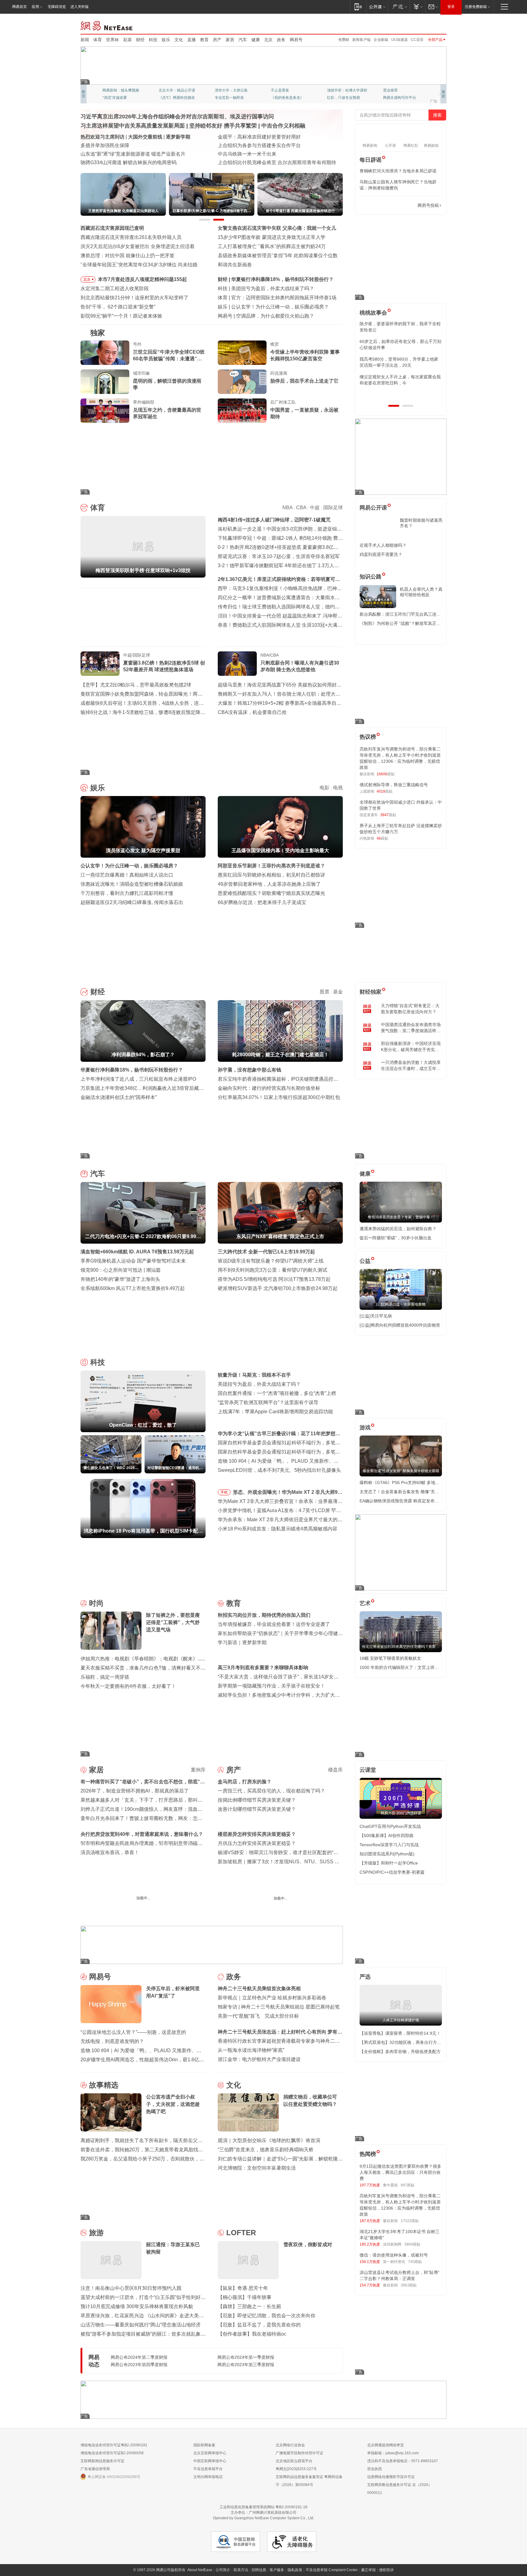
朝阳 (84, 1913)
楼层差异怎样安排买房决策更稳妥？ (257, 1834)
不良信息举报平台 (208, 2469)
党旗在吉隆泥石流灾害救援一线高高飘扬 (124, 154)
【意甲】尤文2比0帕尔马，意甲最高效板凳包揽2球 (136, 685)
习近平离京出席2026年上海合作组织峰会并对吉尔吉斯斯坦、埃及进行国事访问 (177, 117)
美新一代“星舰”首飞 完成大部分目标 (258, 2016)
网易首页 (20, 7)
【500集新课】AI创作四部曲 (387, 1836)
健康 (256, 40)
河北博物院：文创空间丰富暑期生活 (257, 2168)
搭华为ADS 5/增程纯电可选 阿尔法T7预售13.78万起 (274, 1279)
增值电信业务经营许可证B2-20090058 (112, 2453)
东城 (307, 1913)
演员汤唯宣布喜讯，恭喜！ (110, 1852)
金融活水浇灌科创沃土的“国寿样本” (119, 1097)
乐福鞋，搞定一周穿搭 (105, 1677)
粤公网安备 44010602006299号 (114, 2477)
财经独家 (371, 992)
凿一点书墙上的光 (173, 90)
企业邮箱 (381, 40)
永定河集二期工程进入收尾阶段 (115, 288)
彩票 (127, 40)
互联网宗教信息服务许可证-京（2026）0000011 (400, 2489)
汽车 (243, 40)
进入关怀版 (80, 7)
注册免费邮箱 (476, 7)
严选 (365, 1977)
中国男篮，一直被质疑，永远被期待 (304, 413)
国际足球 (333, 508)
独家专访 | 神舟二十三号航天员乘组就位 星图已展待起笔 (279, 2007)
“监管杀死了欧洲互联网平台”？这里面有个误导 (268, 1402)
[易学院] (381, 205)
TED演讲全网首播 (117, 98)
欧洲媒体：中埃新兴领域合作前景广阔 (259, 154)
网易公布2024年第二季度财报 (139, 2357)
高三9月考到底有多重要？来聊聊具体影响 (263, 1668)
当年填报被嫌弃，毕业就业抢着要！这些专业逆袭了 (274, 1624)
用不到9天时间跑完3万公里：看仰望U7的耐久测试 (272, 1270)
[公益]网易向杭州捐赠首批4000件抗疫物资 (400, 1325)
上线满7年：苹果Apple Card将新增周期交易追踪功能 (275, 1412)
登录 (451, 7)
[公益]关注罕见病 (376, 1316)
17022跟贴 (410, 2221)
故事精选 (104, 2085)
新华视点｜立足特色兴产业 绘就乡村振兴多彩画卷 (272, 1998)
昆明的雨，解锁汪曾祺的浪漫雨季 (167, 384)
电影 (324, 788)
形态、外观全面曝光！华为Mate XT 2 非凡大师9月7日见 (288, 1493)
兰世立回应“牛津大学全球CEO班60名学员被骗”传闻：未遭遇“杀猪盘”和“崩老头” (169, 356)
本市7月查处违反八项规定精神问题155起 (142, 279)
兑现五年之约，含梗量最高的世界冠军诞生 (167, 413)
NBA (287, 508)
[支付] (417, 7)
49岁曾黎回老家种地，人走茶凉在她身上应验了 (269, 884)
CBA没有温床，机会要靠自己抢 (252, 712)
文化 (179, 40)
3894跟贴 (412, 2244)
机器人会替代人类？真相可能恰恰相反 (421, 592)
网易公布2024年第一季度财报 (246, 2357)
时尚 (96, 1603)
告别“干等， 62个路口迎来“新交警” (118, 307)
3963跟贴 (409, 2285)
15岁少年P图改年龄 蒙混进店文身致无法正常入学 (272, 237)
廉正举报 (368, 2570)
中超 (315, 508)
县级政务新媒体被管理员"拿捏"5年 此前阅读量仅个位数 (278, 256)
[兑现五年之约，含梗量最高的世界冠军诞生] (105, 411)
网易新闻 (107, 25)
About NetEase (200, 2570)
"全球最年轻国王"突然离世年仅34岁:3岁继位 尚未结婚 (139, 265)
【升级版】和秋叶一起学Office (389, 1863)
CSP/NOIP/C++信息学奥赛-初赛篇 (392, 1872)
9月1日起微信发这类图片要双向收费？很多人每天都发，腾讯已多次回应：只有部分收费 (400, 2172)
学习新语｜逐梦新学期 (242, 1643)
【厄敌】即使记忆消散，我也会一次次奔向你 (267, 2316)
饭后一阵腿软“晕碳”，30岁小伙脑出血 (396, 1238)
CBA (301, 508)
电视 (338, 788)
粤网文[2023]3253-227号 (296, 2469)
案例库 (198, 1770)
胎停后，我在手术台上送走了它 (304, 381)
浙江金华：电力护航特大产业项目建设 (259, 2059)
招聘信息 (259, 2570)
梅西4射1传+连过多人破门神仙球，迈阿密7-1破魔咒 (274, 520)
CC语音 (417, 40)
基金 (338, 992)
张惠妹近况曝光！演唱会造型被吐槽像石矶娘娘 (132, 884)
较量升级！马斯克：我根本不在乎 (254, 1375)
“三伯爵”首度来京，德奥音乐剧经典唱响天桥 (266, 2150)
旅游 (96, 2233)
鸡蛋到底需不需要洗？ (381, 554)
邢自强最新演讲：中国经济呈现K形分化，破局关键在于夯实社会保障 (411, 1047)
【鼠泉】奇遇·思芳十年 (243, 2288)
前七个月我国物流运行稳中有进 (115, 145)
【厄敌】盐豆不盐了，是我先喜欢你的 (259, 2325)
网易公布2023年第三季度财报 (246, 2365)
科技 (153, 40)
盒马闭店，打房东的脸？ (245, 1782)
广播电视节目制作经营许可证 (299, 2453)
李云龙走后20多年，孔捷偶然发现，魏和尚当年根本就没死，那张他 (400, 362)
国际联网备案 (204, 2445)
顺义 (170, 1913)
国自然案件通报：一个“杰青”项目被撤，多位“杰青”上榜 (277, 1393)
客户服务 (277, 2570)
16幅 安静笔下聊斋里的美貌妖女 (390, 1658)
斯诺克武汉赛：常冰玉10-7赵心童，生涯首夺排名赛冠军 (279, 556)
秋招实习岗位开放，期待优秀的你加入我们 (264, 1615)
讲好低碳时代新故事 (343, 90)
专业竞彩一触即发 (398, 98)
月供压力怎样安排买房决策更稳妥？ (257, 1843)
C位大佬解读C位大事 (288, 90)
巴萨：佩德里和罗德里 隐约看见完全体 (273, 298)
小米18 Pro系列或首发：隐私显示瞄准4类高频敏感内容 (278, 1529)
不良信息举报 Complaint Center (332, 2570)
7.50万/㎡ (155, 1913)
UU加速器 (400, 40)
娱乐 (166, 40)
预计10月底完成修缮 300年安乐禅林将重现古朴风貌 (137, 2306)
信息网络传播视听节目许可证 (391, 2477)
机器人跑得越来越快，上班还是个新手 (278, 316)
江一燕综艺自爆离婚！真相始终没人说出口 (127, 875)
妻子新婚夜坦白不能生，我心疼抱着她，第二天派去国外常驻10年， (400, 327)
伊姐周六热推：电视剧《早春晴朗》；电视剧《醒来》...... (143, 1659)
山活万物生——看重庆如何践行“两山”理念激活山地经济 (141, 2325)
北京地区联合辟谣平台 (294, 2461)
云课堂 (368, 1770)
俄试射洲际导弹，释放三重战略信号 (394, 785)
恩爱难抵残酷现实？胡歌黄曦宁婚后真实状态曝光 (271, 893)
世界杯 (113, 40)
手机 (224, 1492)
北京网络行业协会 (290, 2445)
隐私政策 (295, 2570)
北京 (268, 40)
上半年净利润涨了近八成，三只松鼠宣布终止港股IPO (138, 1079)
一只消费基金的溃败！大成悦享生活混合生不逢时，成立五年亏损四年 (411, 1066)
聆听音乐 (222, 90)
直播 (192, 40)
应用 (35, 7)
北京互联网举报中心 (210, 2453)
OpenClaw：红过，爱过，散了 (265, 288)
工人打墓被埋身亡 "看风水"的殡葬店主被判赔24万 (272, 246)
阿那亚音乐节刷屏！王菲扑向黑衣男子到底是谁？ (271, 866)
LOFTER (241, 2233)
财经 (140, 40)
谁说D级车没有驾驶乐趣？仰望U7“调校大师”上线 (271, 1261)
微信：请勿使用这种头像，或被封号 (394, 2255)
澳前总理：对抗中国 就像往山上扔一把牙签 (127, 256)
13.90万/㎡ (334, 1913)
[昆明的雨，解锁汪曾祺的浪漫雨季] (105, 382)
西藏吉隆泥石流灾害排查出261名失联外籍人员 (131, 237)
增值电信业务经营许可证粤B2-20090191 (114, 2445)
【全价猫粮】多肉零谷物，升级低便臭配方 (400, 2052)
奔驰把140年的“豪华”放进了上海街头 (120, 1279)
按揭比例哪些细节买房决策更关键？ (257, 1800)
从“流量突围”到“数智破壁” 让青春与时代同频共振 (270, 137)
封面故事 (166, 98)
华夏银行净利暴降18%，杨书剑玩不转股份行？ (132, 1070)
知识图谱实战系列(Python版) (387, 1854)
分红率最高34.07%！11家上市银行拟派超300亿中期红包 (279, 1097)
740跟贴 (415, 2262)
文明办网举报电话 (208, 2477)
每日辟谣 (371, 160)
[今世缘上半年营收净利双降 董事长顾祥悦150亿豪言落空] (242, 353)
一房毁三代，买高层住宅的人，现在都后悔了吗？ (271, 1791)
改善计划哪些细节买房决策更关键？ (257, 1809)
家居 (230, 40)
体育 (98, 40)
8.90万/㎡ (112, 1913)
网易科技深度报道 (285, 98)
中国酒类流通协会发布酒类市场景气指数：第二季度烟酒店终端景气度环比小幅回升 (411, 1028)
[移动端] (358, 7)
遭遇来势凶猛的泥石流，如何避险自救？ (398, 1229)
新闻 (85, 40)
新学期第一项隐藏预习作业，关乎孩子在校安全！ (271, 1686)
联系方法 (241, 2570)
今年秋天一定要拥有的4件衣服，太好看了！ (128, 1686)
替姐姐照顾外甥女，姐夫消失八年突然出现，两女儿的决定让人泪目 (398, 380)
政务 (281, 40)
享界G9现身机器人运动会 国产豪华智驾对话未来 (133, 1261)
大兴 (264, 1913)
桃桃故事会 (373, 313)
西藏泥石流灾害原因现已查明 (112, 228)
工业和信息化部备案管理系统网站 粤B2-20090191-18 (263, 2507)
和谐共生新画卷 (235, 265)
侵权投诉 (386, 2570)
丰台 (127, 1913)
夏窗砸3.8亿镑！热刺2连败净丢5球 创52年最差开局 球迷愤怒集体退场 (164, 666)
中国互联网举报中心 (210, 2461)
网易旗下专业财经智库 (121, 90)
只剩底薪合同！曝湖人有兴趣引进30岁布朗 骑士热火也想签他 (300, 666)
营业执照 (375, 2469)
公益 (365, 1261)
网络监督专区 (427, 25)
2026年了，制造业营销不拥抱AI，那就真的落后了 (135, 1791)
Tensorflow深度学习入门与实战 (389, 1845)
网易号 (296, 40)
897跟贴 (408, 2185)
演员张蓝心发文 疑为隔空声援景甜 (268, 307)
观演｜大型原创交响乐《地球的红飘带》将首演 (269, 2140)
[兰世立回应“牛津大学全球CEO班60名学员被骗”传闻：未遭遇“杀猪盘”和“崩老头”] (105, 353)
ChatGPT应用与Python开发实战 (390, 1826)
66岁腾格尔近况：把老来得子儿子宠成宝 (262, 902)
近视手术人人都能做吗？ (383, 545)
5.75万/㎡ (292, 1913)
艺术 (365, 1603)
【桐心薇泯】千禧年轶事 (245, 2297)
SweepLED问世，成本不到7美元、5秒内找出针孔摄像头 (279, 1470)
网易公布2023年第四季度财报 (139, 2365)
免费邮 (344, 40)
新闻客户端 (361, 40)
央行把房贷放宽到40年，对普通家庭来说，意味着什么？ (142, 1834)
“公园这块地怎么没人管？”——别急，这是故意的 (133, 2032)
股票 (324, 992)
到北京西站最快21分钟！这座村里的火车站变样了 (134, 298)
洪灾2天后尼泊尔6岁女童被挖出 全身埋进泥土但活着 (138, 246)
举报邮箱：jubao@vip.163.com (393, 2453)
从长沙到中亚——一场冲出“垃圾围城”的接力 (266, 145)
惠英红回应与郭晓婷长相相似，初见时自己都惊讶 (271, 875)
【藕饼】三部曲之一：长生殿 (249, 2306)
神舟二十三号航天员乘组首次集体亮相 (259, 1989)
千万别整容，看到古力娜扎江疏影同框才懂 (127, 893)
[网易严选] (399, 7)
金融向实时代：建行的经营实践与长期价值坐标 (269, 1088)
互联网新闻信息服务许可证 (102, 2461)
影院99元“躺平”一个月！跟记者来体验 (121, 316)
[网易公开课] (377, 7)
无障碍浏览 (57, 7)
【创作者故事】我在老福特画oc (252, 2334)
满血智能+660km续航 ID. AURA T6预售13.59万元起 (137, 1252)
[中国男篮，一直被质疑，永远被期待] (242, 411)
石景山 (223, 1913)
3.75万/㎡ (198, 1913)
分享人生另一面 (396, 90)
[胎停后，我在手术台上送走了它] (242, 382)
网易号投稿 (428, 205)
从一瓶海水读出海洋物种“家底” (251, 2050)
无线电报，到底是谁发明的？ (112, 2041)
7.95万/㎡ (250, 1913)
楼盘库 (335, 1770)
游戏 (365, 1428)
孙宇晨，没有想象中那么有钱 (249, 1070)
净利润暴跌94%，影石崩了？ (263, 279)
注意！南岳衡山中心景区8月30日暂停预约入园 (131, 2288)
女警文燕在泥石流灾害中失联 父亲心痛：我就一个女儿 (277, 228)
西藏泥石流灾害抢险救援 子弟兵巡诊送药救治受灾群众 (140, 162)
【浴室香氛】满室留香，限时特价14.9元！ (400, 2033)
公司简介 (223, 2570)
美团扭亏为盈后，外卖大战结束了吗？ (259, 1384)
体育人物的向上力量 (343, 98)
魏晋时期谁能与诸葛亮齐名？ (421, 523)
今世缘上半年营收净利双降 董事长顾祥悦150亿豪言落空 (305, 355)
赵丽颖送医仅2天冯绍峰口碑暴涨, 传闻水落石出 (132, 902)
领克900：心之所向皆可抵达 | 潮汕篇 (121, 1270)
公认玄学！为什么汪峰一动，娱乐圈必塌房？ (129, 866)
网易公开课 (373, 508)
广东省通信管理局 (95, 2469)
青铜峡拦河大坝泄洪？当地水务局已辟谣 (398, 171)
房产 (217, 40)
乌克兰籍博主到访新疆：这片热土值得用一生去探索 (274, 162)
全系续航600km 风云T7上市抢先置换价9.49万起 (133, 1288)
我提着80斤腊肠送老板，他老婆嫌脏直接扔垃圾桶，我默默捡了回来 (400, 344)
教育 (204, 40)
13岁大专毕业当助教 (231, 98)
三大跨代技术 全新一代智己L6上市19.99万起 (266, 1252)
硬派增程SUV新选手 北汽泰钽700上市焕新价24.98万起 (278, 1288)
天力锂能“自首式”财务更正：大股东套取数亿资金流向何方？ (410, 1009)
